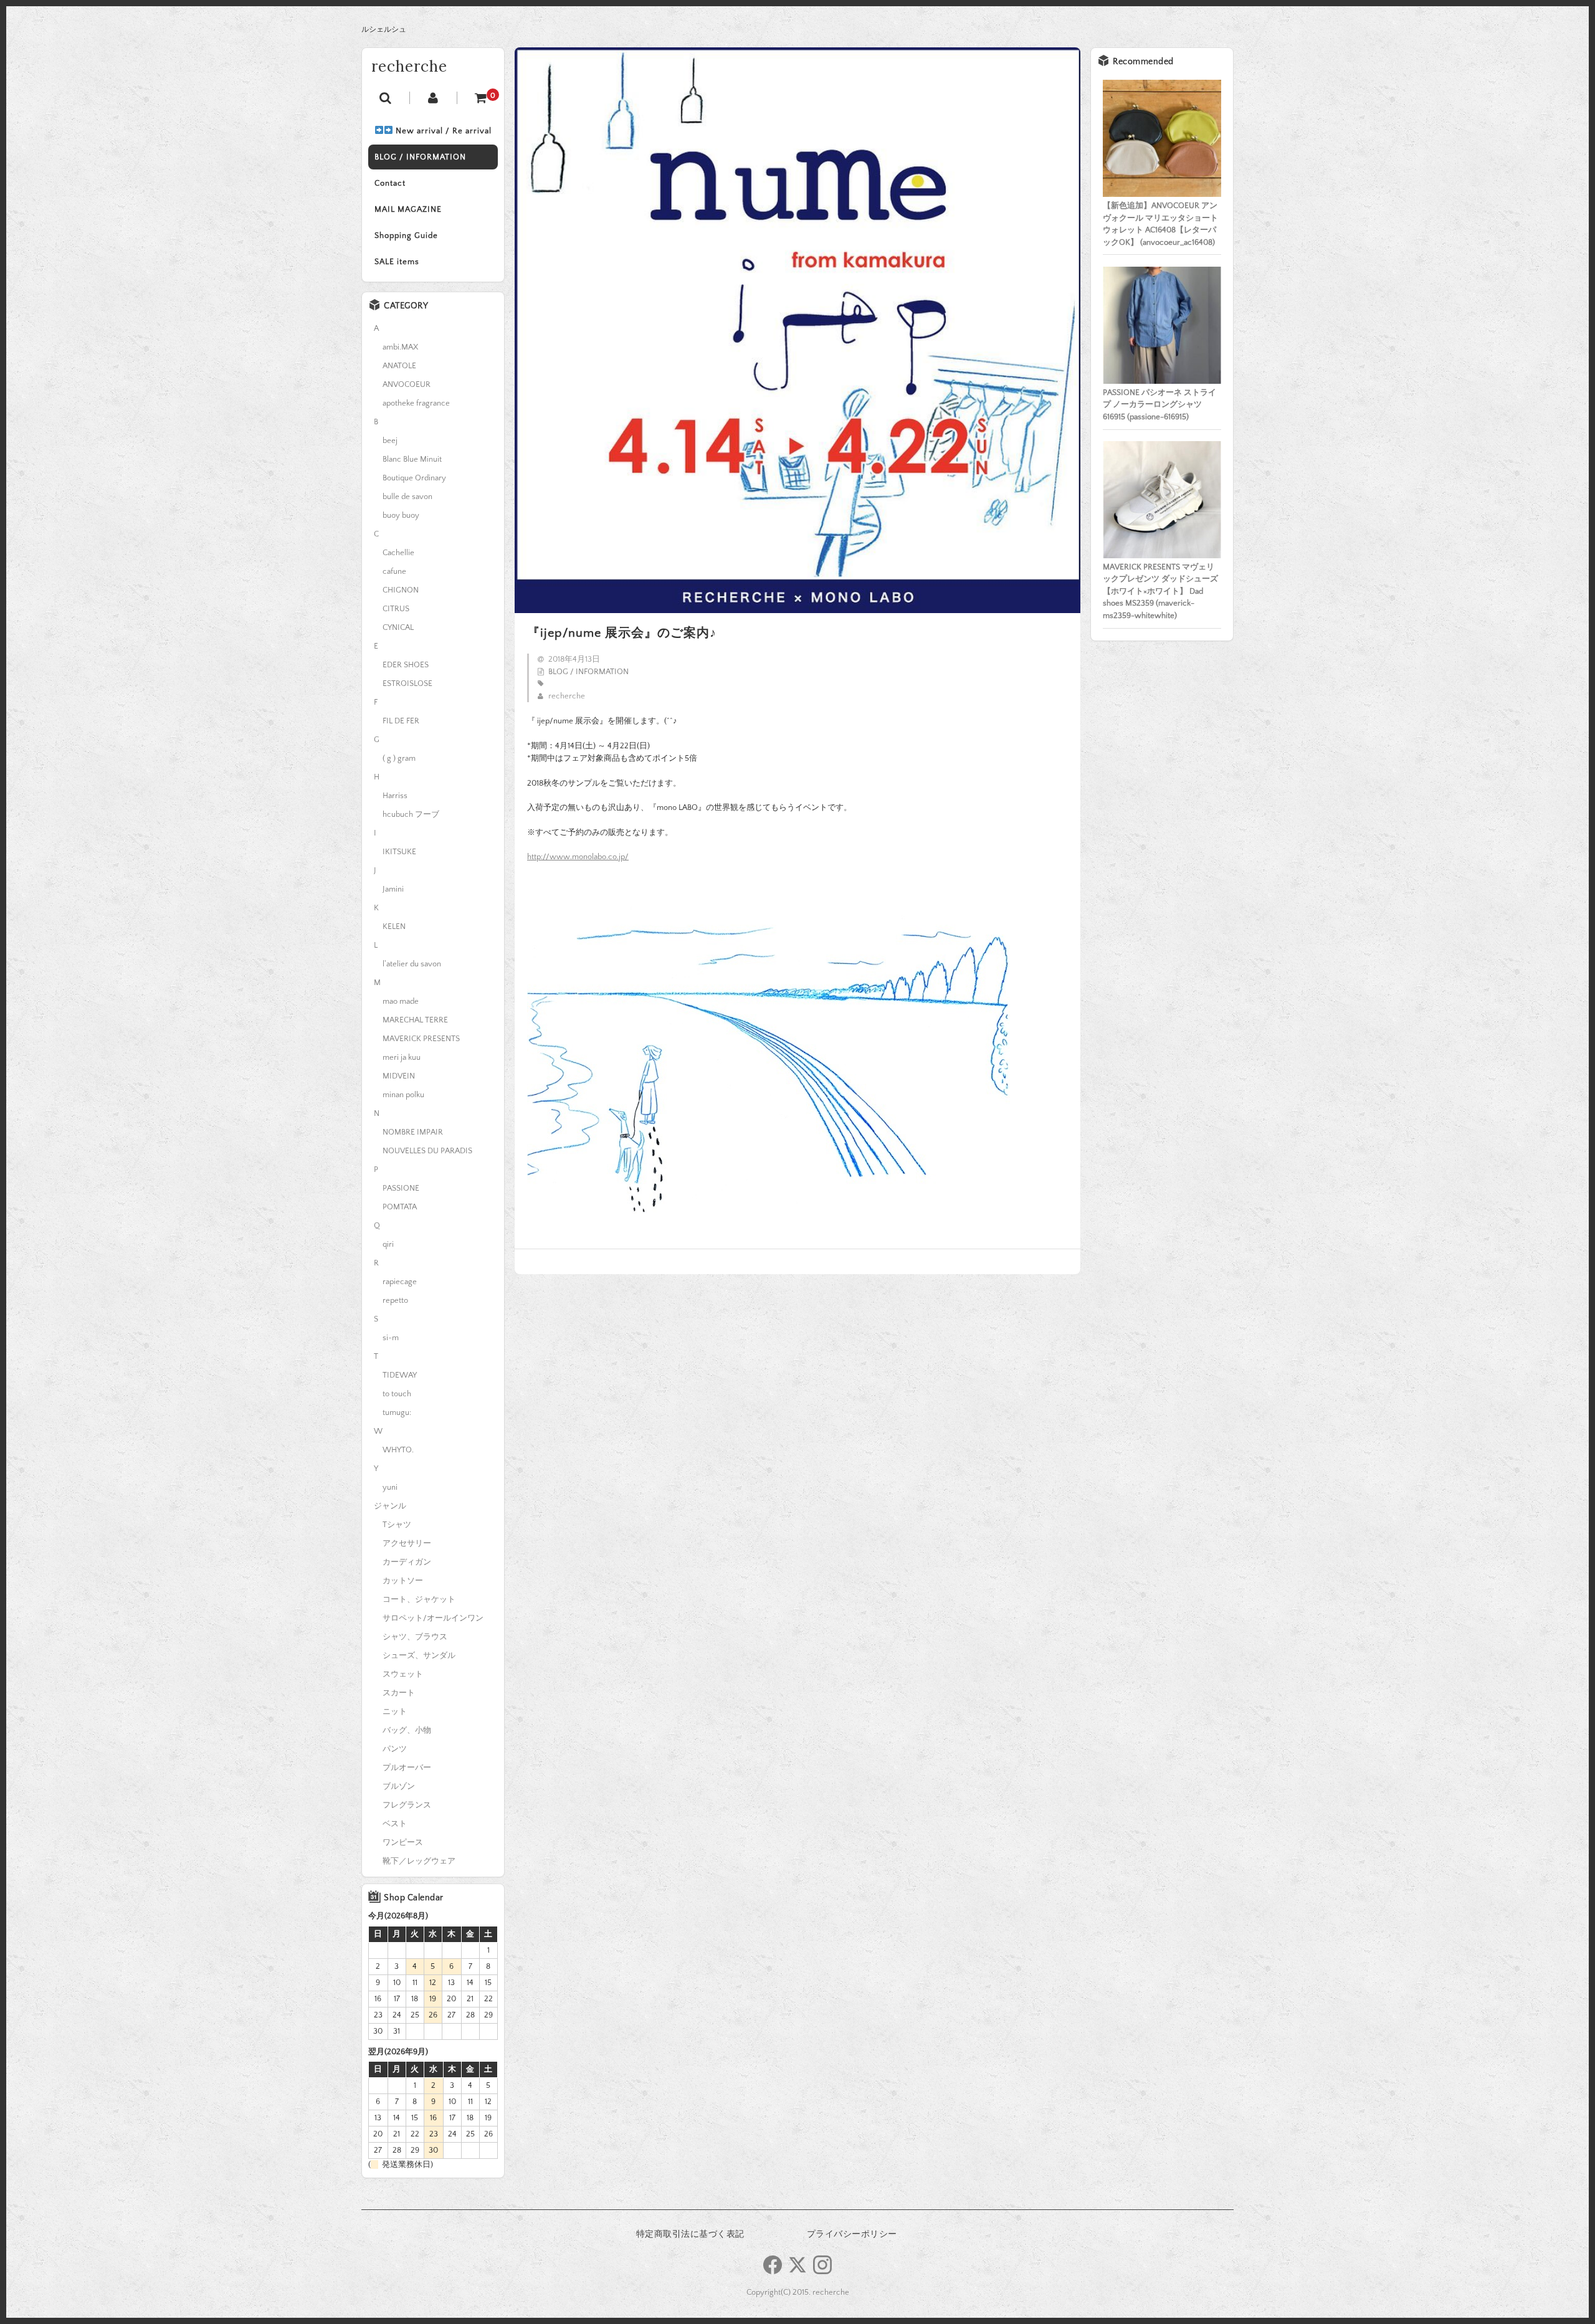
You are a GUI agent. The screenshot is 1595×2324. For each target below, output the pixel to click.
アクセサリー (407, 1543)
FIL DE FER (401, 721)
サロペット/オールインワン (433, 1618)
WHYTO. (398, 1450)
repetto (395, 1300)
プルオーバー (407, 1768)
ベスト (395, 1824)
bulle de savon (407, 497)
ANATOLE (399, 366)
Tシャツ (397, 1525)
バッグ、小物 (407, 1730)
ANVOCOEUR (407, 384)
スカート (399, 1693)
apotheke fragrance (416, 403)
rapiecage (400, 1282)
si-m (391, 1338)
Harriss (395, 796)
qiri (388, 1244)
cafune (394, 571)
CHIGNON (401, 590)
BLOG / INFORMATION (420, 157)
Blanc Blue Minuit (412, 459)
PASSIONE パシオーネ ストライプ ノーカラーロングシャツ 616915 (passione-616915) (1159, 405)
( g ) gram (399, 758)
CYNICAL (398, 627)
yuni (390, 1487)
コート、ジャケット (419, 1599)
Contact (390, 183)
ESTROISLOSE (407, 683)
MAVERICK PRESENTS (421, 1039)
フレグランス (407, 1805)
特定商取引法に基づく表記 (690, 2234)
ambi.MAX (400, 347)
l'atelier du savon (412, 964)
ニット (395, 1712)
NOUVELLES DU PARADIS (427, 1151)
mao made (401, 1001)
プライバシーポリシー (852, 2234)
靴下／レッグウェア (419, 1861)
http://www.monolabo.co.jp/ (578, 857)
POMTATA (400, 1207)
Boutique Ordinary (414, 478)
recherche (409, 66)
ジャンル (390, 1506)
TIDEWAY (400, 1375)
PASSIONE (401, 1188)
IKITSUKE (399, 852)
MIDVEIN (399, 1076)
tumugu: (397, 1412)
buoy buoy (401, 515)
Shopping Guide (406, 236)
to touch (397, 1394)
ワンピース (403, 1842)
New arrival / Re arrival (442, 131)
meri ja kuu (402, 1057)
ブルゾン (399, 1786)
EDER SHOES (406, 665)
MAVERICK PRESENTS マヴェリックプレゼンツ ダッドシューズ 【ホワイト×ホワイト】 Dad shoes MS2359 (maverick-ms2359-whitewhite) (1160, 591)
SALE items (397, 262)
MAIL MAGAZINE (408, 209)
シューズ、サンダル (419, 1655)
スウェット (403, 1674)
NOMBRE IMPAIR (413, 1132)
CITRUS (396, 609)
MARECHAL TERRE (415, 1020)
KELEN (394, 926)
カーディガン (407, 1562)
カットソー (403, 1581)
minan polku (403, 1095)
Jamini (393, 889)
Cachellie (398, 553)
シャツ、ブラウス (415, 1637)
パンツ (395, 1749)
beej (390, 441)
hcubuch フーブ (411, 814)
